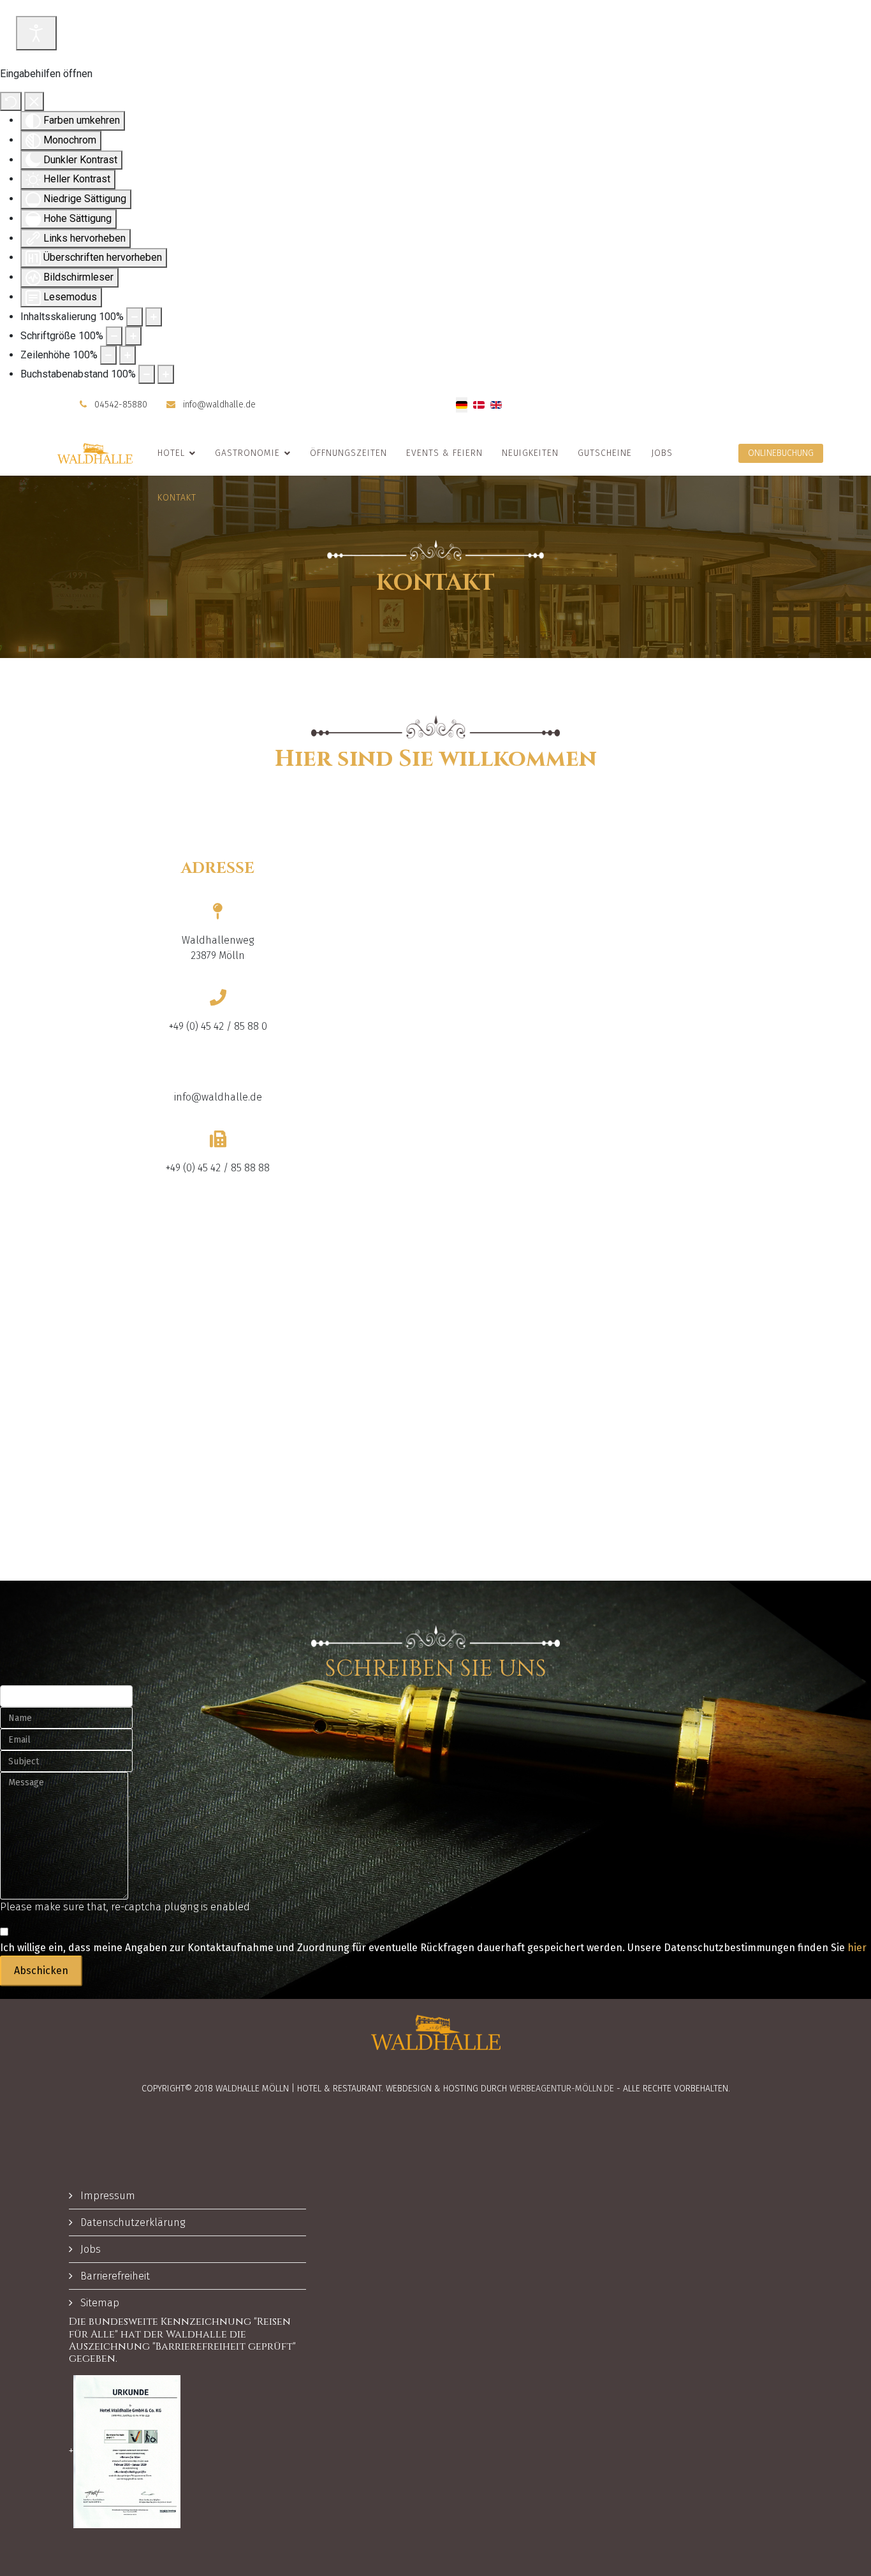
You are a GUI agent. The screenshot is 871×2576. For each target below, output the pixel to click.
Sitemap (99, 2303)
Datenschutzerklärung (131, 2222)
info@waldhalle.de (219, 405)
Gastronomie (247, 453)
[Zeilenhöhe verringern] (108, 355)
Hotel (171, 453)
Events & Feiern (444, 453)
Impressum (106, 2196)
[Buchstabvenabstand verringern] (147, 374)
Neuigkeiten (530, 453)
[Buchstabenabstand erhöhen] (166, 374)
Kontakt (177, 498)
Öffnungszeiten (348, 453)
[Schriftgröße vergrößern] (133, 336)
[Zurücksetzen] (11, 101)
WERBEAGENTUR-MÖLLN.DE (562, 2089)
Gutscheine (605, 453)
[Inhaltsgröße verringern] (135, 317)
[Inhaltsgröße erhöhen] (154, 317)
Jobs (662, 453)
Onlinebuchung (781, 453)
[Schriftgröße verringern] (114, 336)
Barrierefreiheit (114, 2276)
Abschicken (41, 1971)
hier (857, 1948)
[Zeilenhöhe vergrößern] (128, 355)
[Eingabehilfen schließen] (34, 101)
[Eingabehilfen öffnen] (36, 33)
